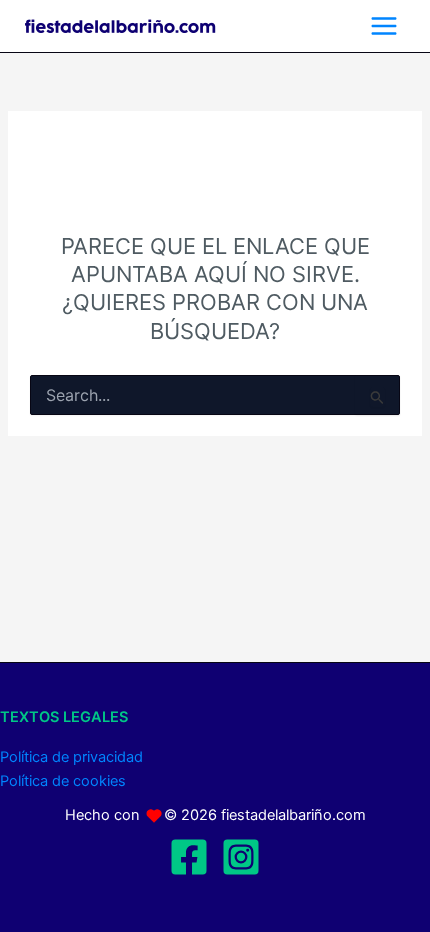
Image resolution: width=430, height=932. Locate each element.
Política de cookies (63, 781)
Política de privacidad (71, 757)
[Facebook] (189, 857)
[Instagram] (241, 857)
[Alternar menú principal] (384, 26)
